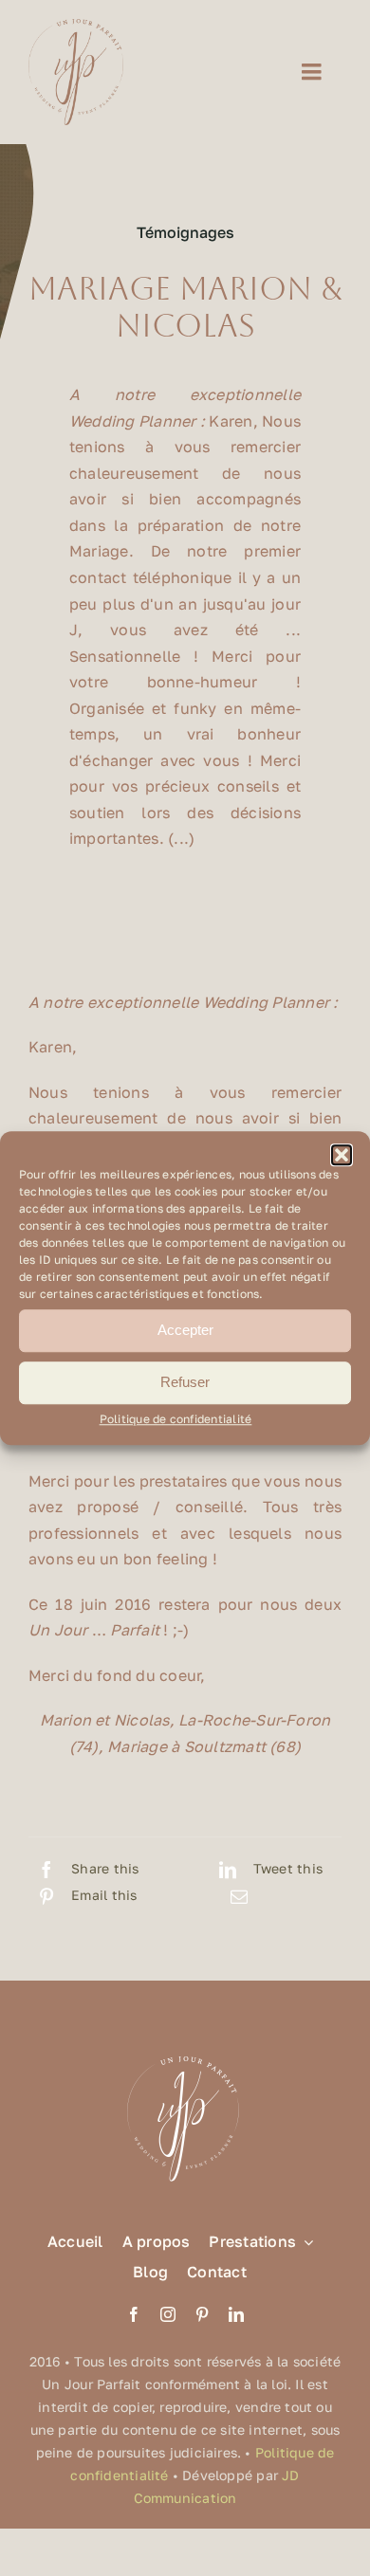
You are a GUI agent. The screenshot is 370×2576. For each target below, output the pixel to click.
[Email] (239, 1896)
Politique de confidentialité (176, 1419)
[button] (342, 1155)
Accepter (185, 1330)
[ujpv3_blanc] (185, 2055)
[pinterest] (202, 2314)
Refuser (185, 1382)
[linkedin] (236, 2314)
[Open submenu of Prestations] (305, 2242)
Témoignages (185, 232)
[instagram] (168, 2314)
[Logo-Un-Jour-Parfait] (76, 27)
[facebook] (134, 2314)
